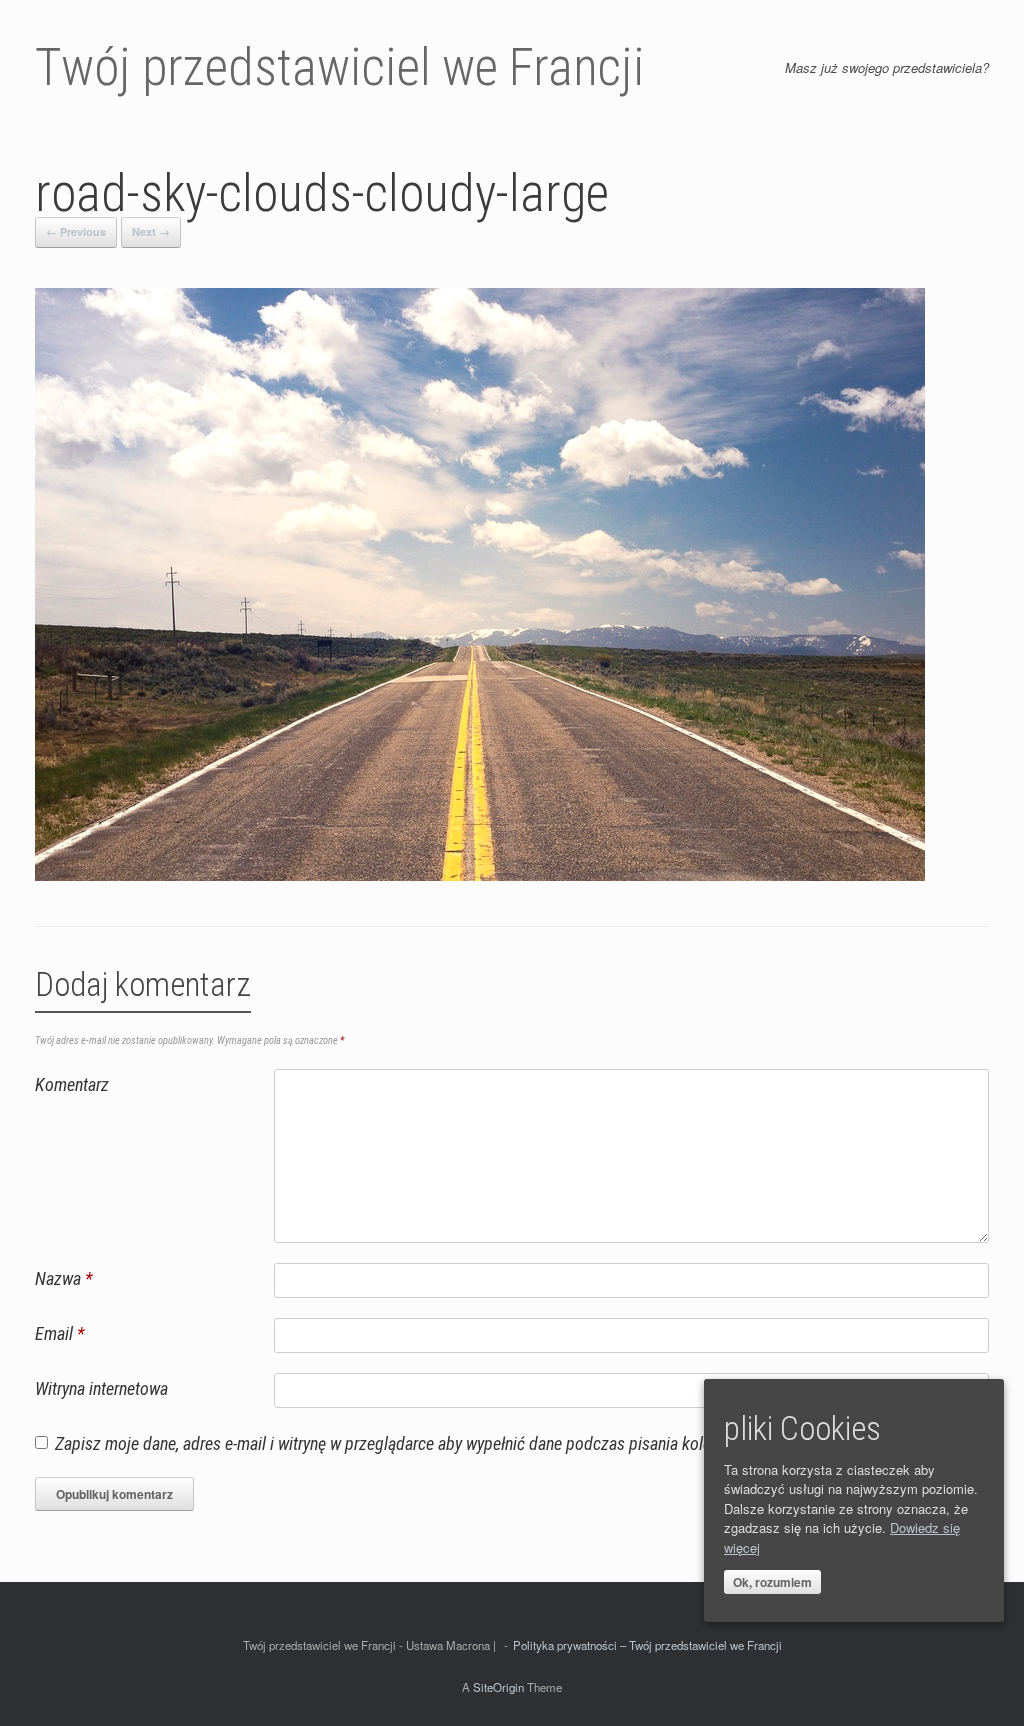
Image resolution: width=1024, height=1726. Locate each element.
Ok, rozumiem (772, 1582)
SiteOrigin (498, 1687)
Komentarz (72, 1084)
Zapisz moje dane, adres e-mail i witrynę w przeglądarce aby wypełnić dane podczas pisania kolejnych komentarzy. (444, 1443)
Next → (151, 231)
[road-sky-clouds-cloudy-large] (480, 875)
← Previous (76, 231)
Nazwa (64, 1278)
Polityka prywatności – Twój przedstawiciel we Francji (647, 1645)
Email (60, 1333)
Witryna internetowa (101, 1388)
